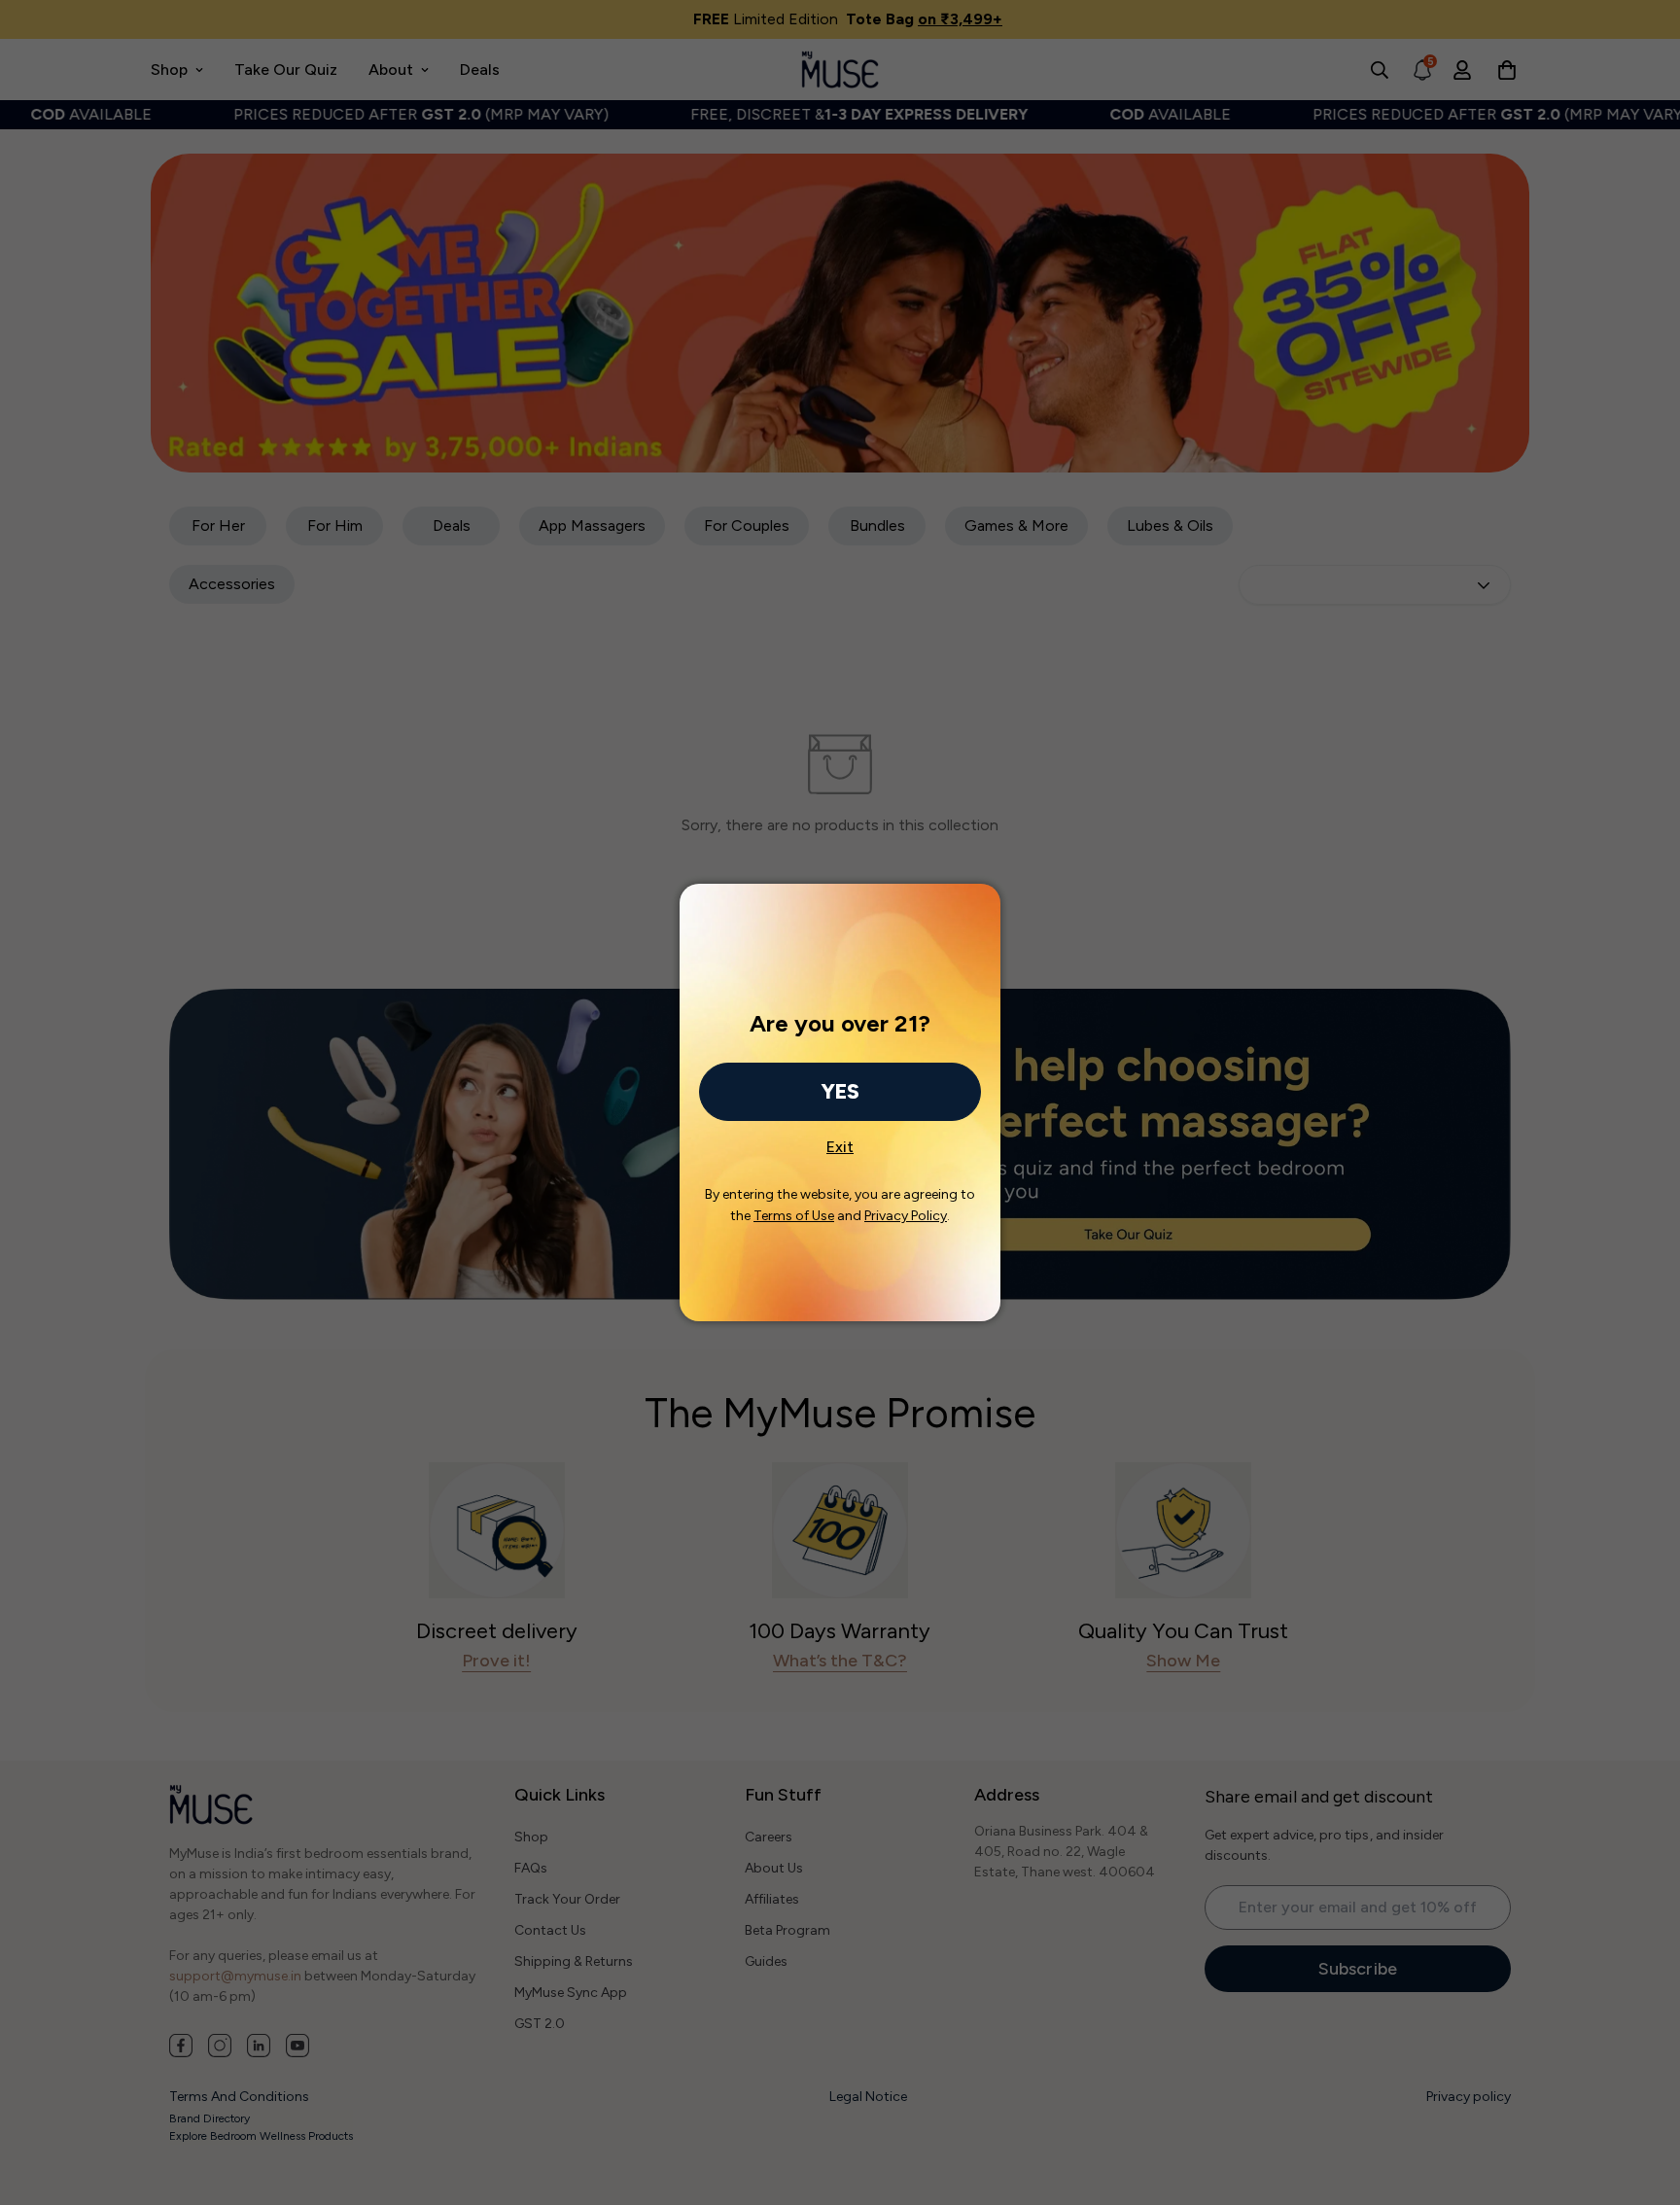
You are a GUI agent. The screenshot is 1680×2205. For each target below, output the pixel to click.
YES (840, 1091)
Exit (840, 1141)
